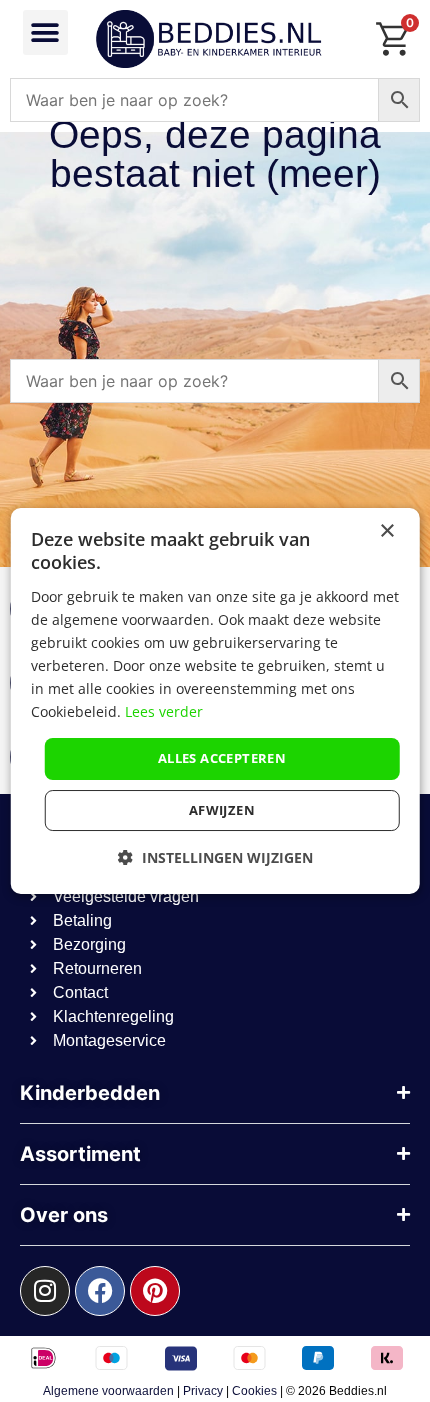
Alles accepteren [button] (222, 758)
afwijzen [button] (222, 810)
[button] (45, 32)
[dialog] (215, 701)
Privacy (203, 1391)
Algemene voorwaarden (108, 1391)
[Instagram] (45, 1291)
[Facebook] (100, 1291)
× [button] (386, 531)
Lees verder (164, 711)
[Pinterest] (155, 1291)
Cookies (254, 1391)
